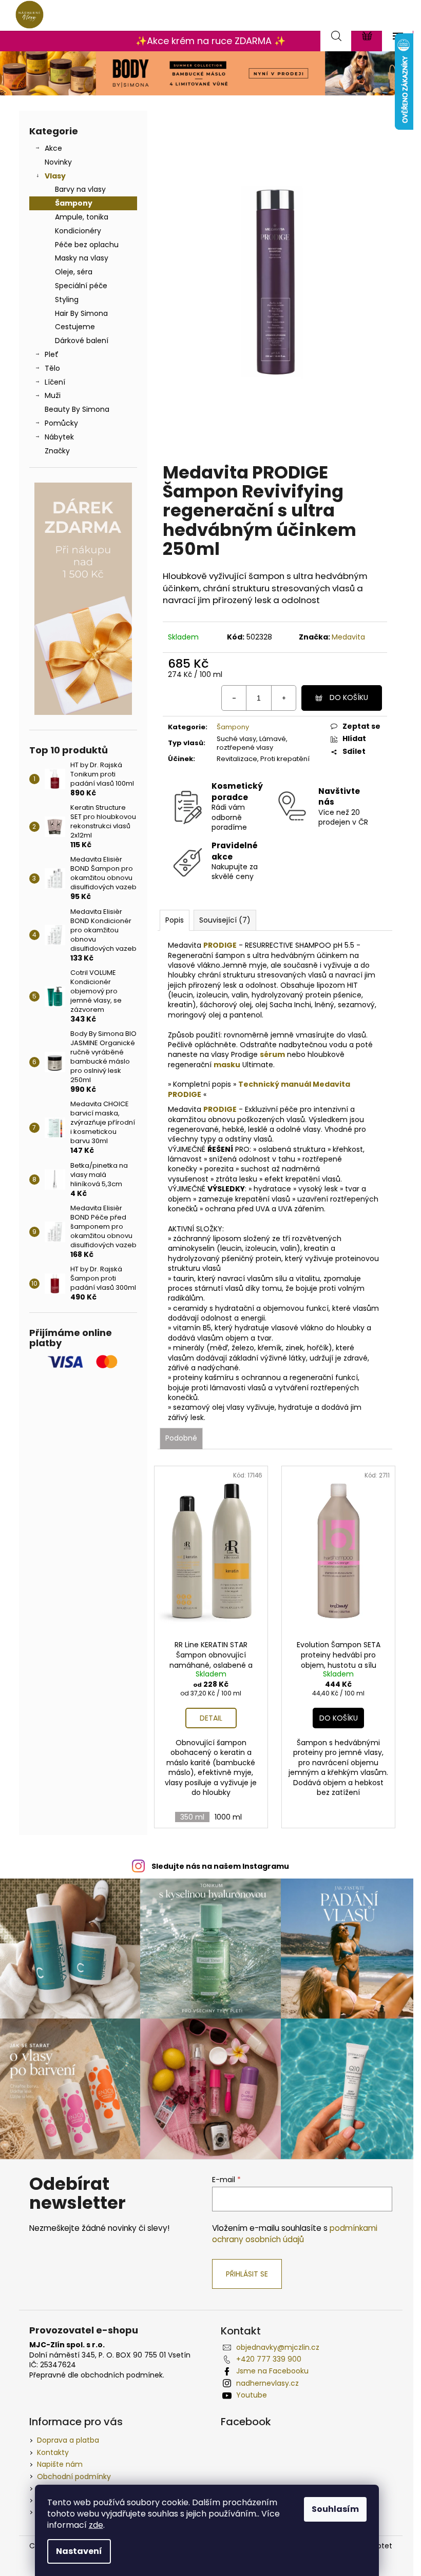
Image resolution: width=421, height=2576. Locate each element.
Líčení (55, 382)
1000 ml (228, 1817)
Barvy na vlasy (80, 189)
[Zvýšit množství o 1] (283, 698)
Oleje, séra (74, 272)
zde (96, 2525)
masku (227, 1065)
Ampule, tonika (82, 217)
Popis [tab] (175, 920)
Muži (53, 395)
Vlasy (55, 176)
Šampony (74, 203)
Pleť (52, 354)
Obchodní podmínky (74, 2477)
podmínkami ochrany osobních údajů (295, 2234)
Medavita (348, 637)
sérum (272, 1054)
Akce (53, 148)
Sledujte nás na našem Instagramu (220, 1866)
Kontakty (53, 2452)
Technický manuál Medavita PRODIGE (259, 1089)
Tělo (52, 368)
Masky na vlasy (82, 258)
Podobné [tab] (181, 1438)
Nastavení (79, 2551)
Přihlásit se (247, 2274)
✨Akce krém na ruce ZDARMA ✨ (210, 41)
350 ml (192, 1817)
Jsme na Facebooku (272, 2371)
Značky (57, 451)
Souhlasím (335, 2509)
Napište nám (60, 2464)
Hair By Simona (81, 313)
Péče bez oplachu (87, 245)
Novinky (58, 162)
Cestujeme (75, 327)
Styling (67, 299)
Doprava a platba (68, 2440)
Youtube (252, 2395)
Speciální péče (81, 286)
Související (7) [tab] (225, 920)
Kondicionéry (78, 231)
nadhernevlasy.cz (267, 2383)
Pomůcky (61, 423)
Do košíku (349, 697)
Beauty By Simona (77, 409)
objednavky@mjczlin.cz (278, 2347)
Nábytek (59, 437)
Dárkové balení (82, 341)
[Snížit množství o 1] (234, 698)
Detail (211, 1718)
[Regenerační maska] (213, 1065)
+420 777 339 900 (269, 2359)
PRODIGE (220, 945)
